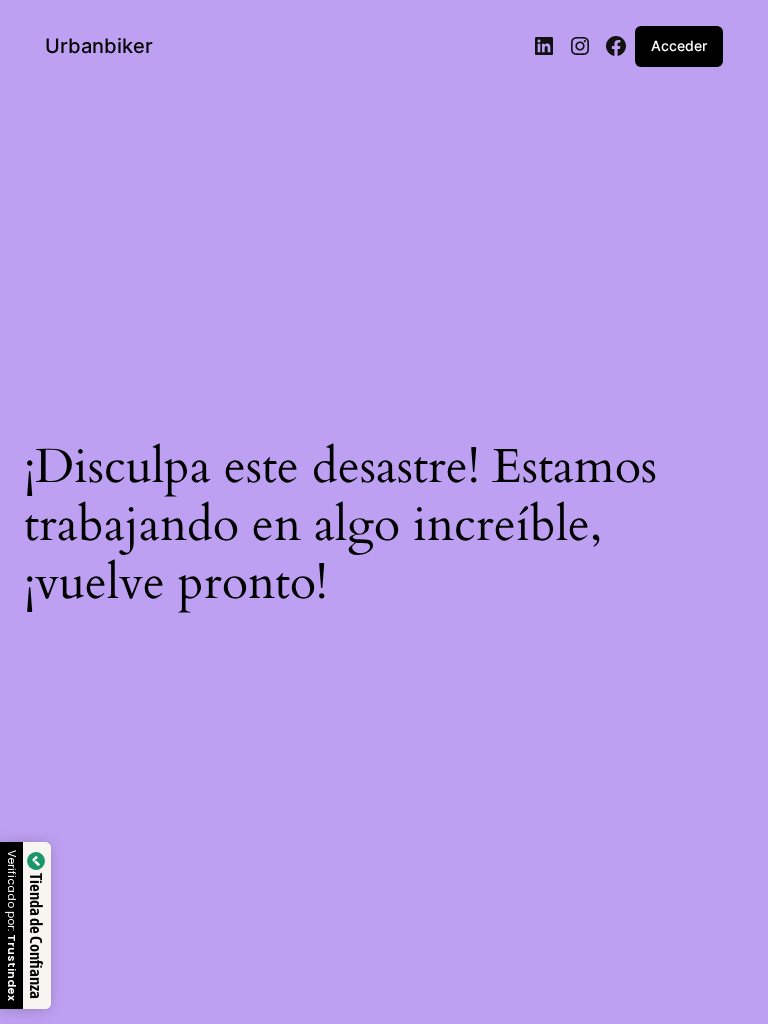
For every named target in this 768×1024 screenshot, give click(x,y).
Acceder (679, 45)
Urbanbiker (99, 46)
